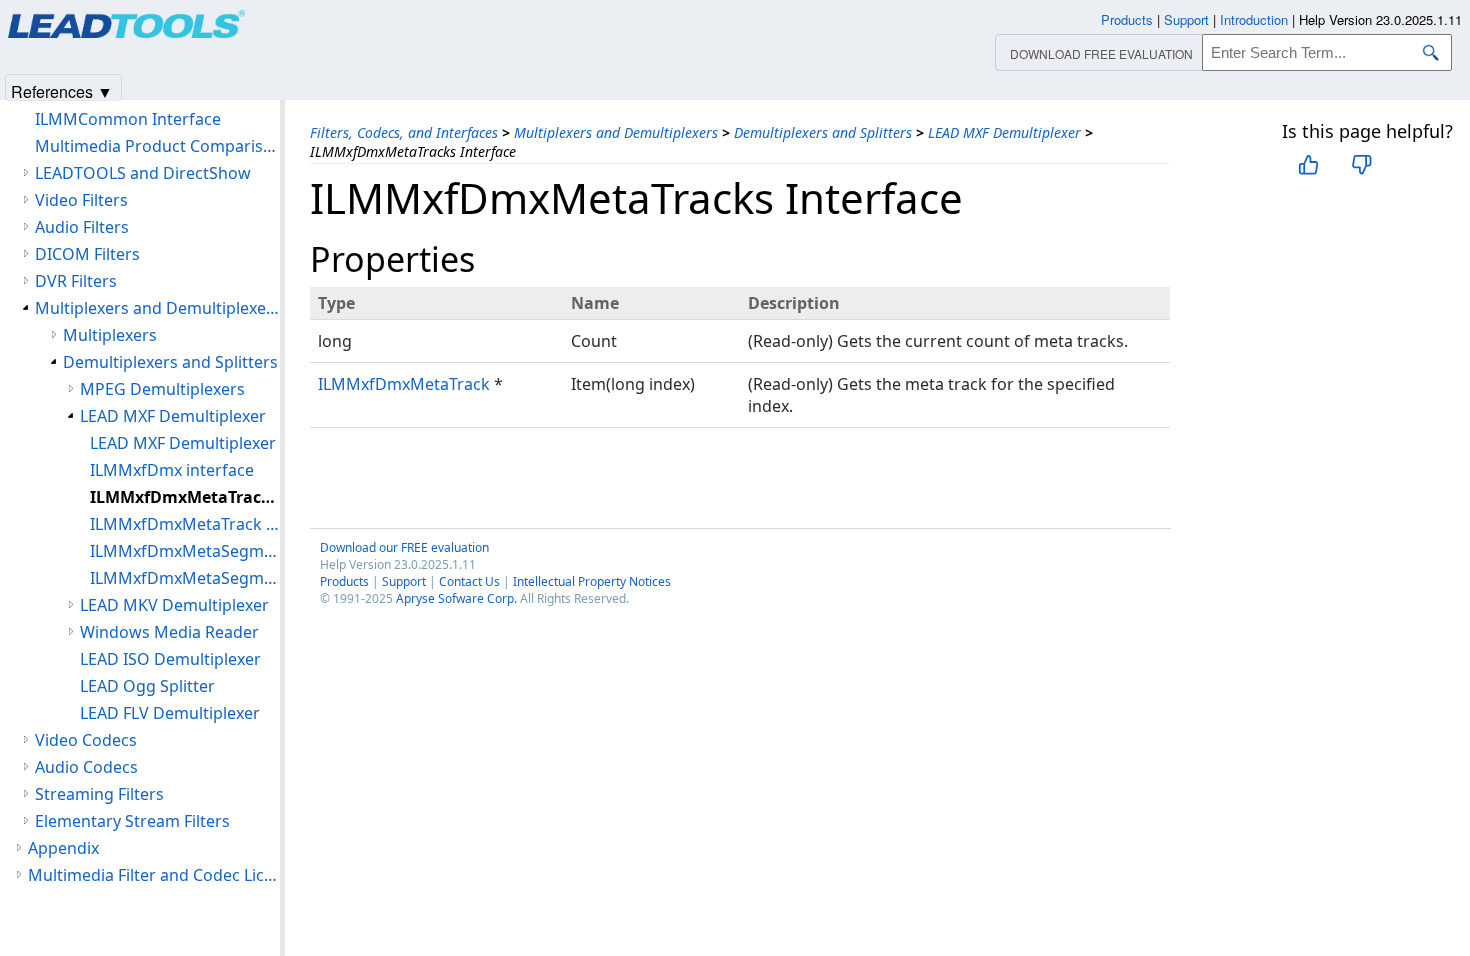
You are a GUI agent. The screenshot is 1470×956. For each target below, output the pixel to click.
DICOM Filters (87, 254)
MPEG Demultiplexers (162, 389)
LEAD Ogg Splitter (147, 686)
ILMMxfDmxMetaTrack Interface (185, 524)
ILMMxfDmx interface (172, 470)
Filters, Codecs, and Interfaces (404, 132)
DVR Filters (76, 281)
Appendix (63, 848)
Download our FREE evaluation (404, 547)
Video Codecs (86, 740)
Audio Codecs (86, 767)
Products (344, 581)
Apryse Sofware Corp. (456, 598)
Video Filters (81, 200)
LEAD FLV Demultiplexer (170, 713)
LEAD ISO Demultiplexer (170, 659)
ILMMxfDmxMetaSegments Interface (185, 551)
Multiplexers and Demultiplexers (616, 132)
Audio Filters (82, 227)
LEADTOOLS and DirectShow (143, 173)
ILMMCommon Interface (128, 119)
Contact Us (469, 581)
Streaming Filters (99, 794)
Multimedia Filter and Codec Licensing (154, 875)
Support (404, 581)
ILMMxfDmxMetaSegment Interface (185, 578)
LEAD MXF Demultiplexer (1004, 132)
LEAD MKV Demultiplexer (174, 605)
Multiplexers (110, 335)
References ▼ (62, 90)
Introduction (1254, 19)
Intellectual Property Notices (592, 581)
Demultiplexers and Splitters (823, 132)
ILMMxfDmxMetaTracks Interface (185, 497)
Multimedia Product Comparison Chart (157, 146)
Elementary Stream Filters (132, 821)
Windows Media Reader (169, 632)
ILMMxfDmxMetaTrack (404, 384)
